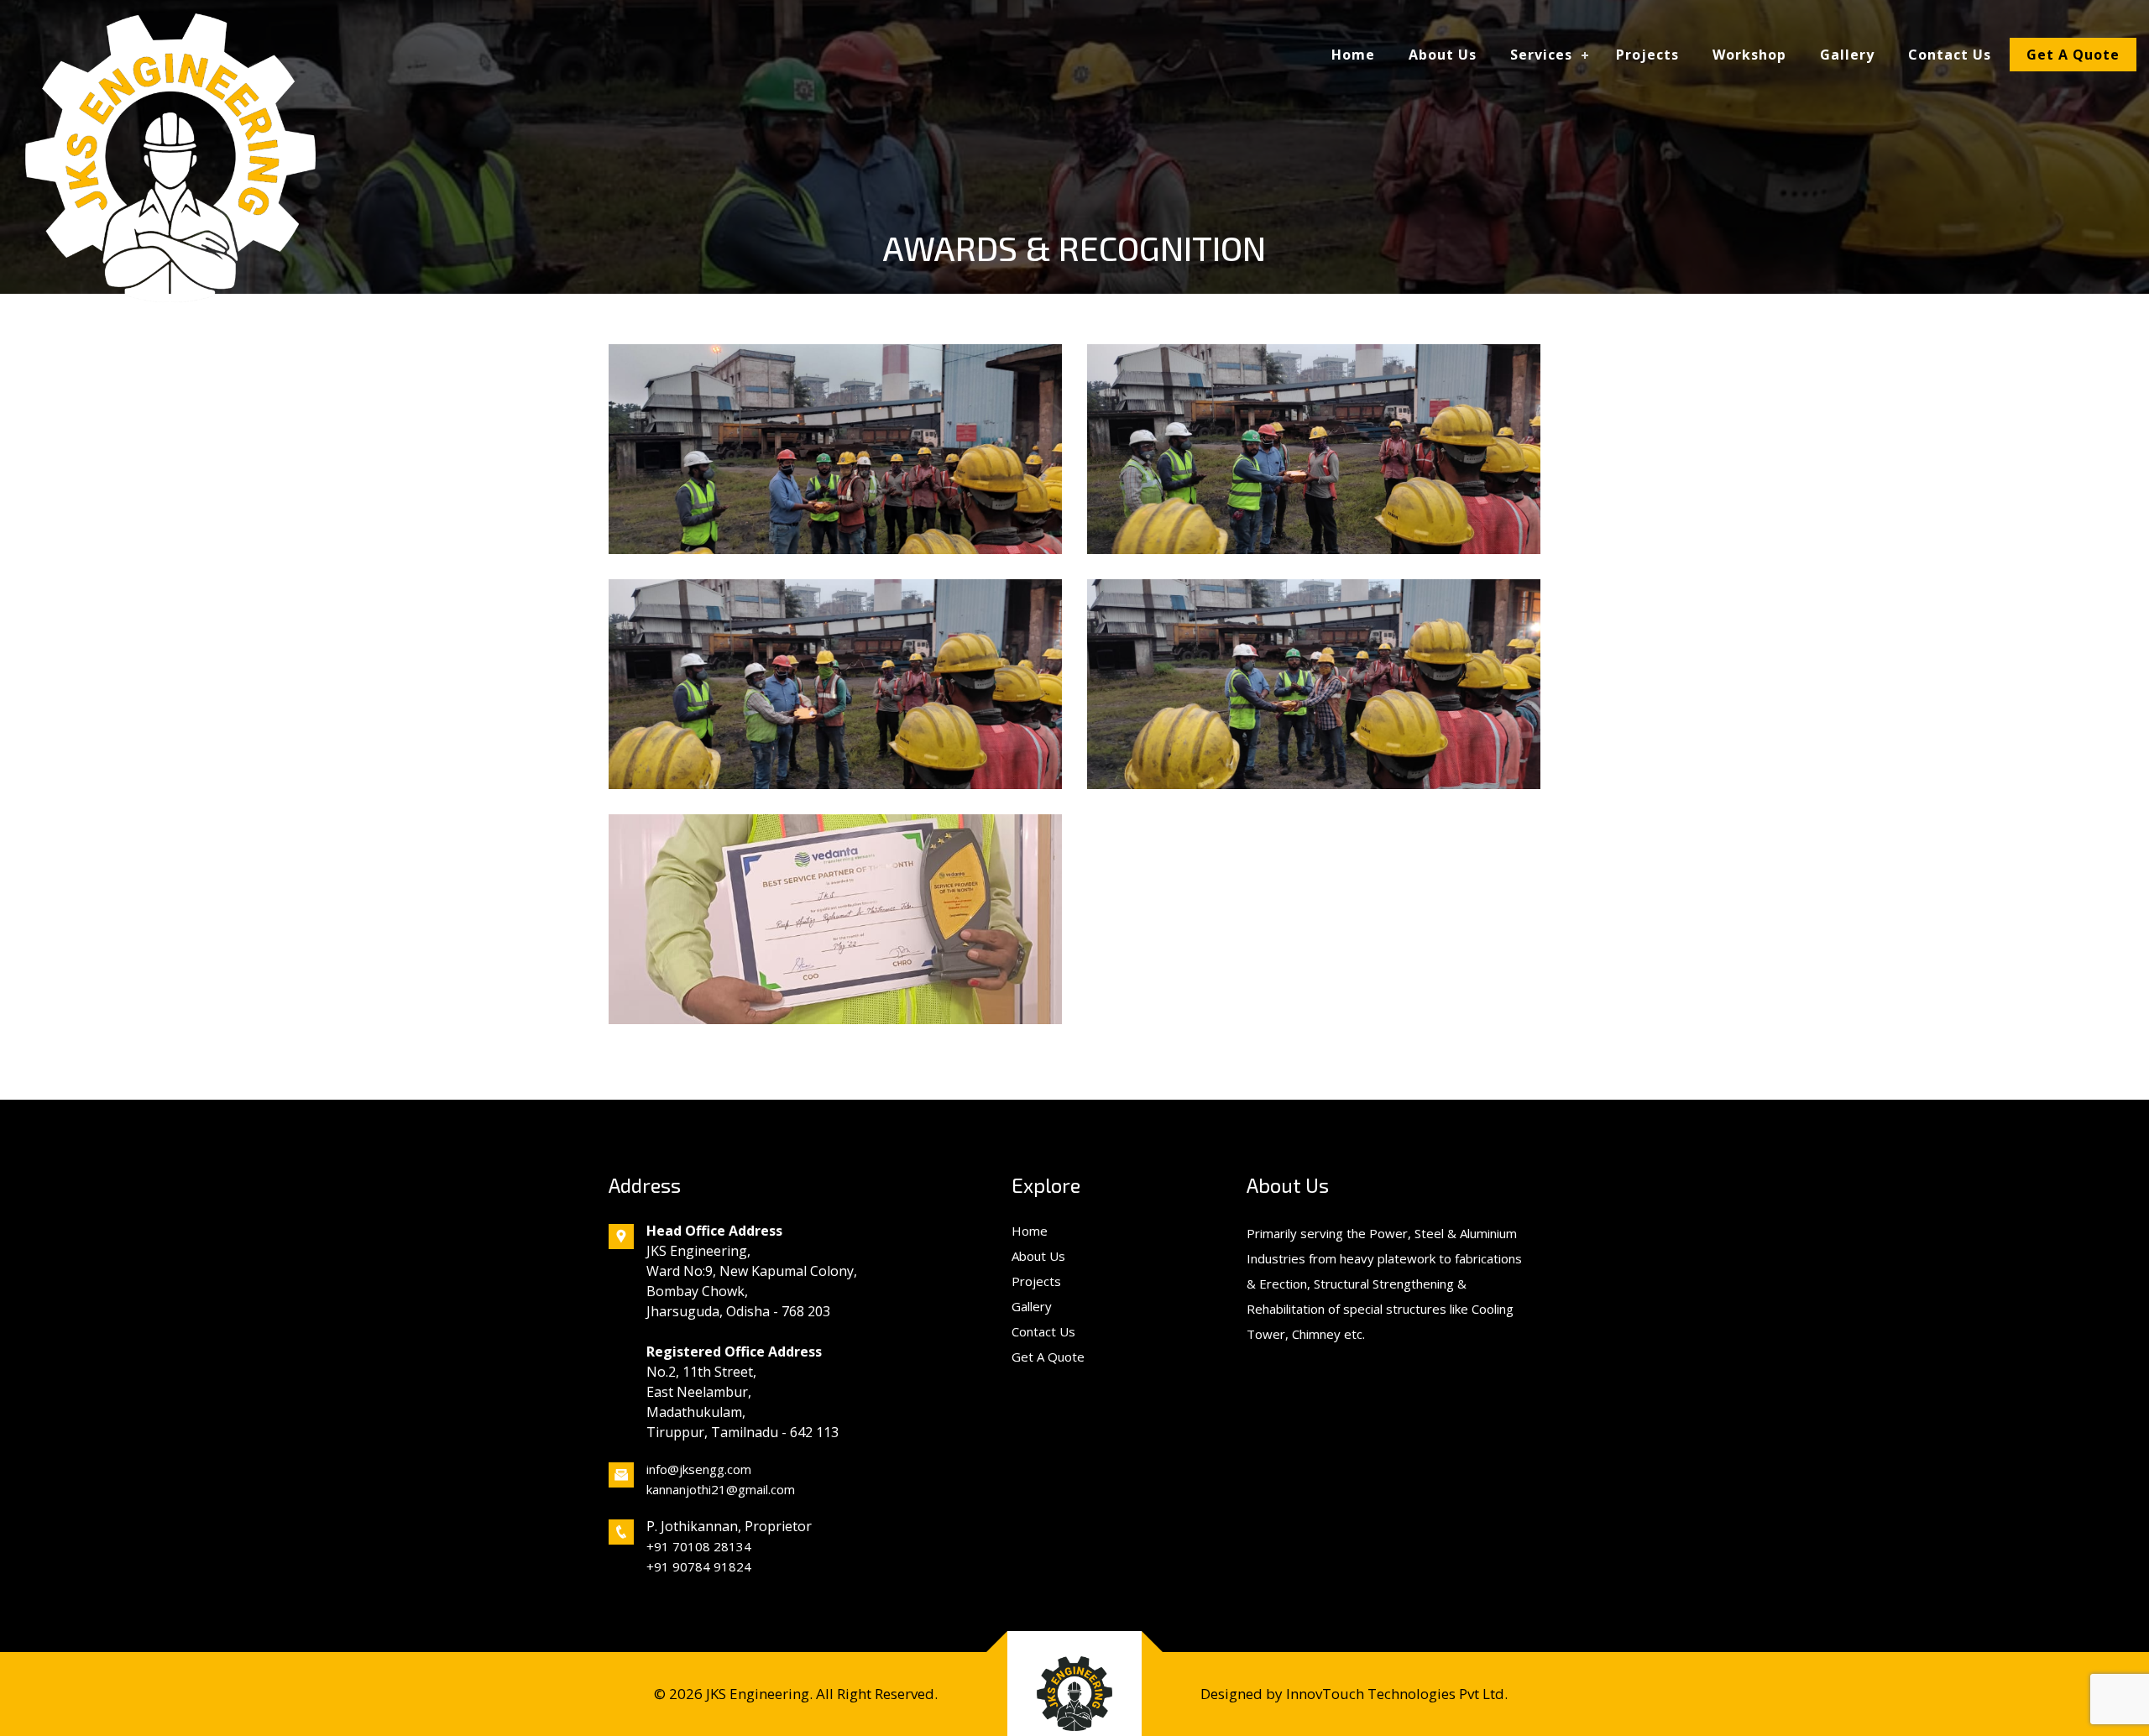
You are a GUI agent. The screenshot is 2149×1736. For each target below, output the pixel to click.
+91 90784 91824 (699, 1566)
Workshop (1749, 55)
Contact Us (1950, 55)
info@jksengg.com (699, 1469)
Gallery (1847, 55)
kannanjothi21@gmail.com (721, 1489)
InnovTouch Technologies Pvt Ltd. (1395, 1694)
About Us (1443, 55)
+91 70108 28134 (699, 1546)
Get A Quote (2073, 55)
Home (1353, 55)
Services (1541, 55)
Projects (1647, 55)
